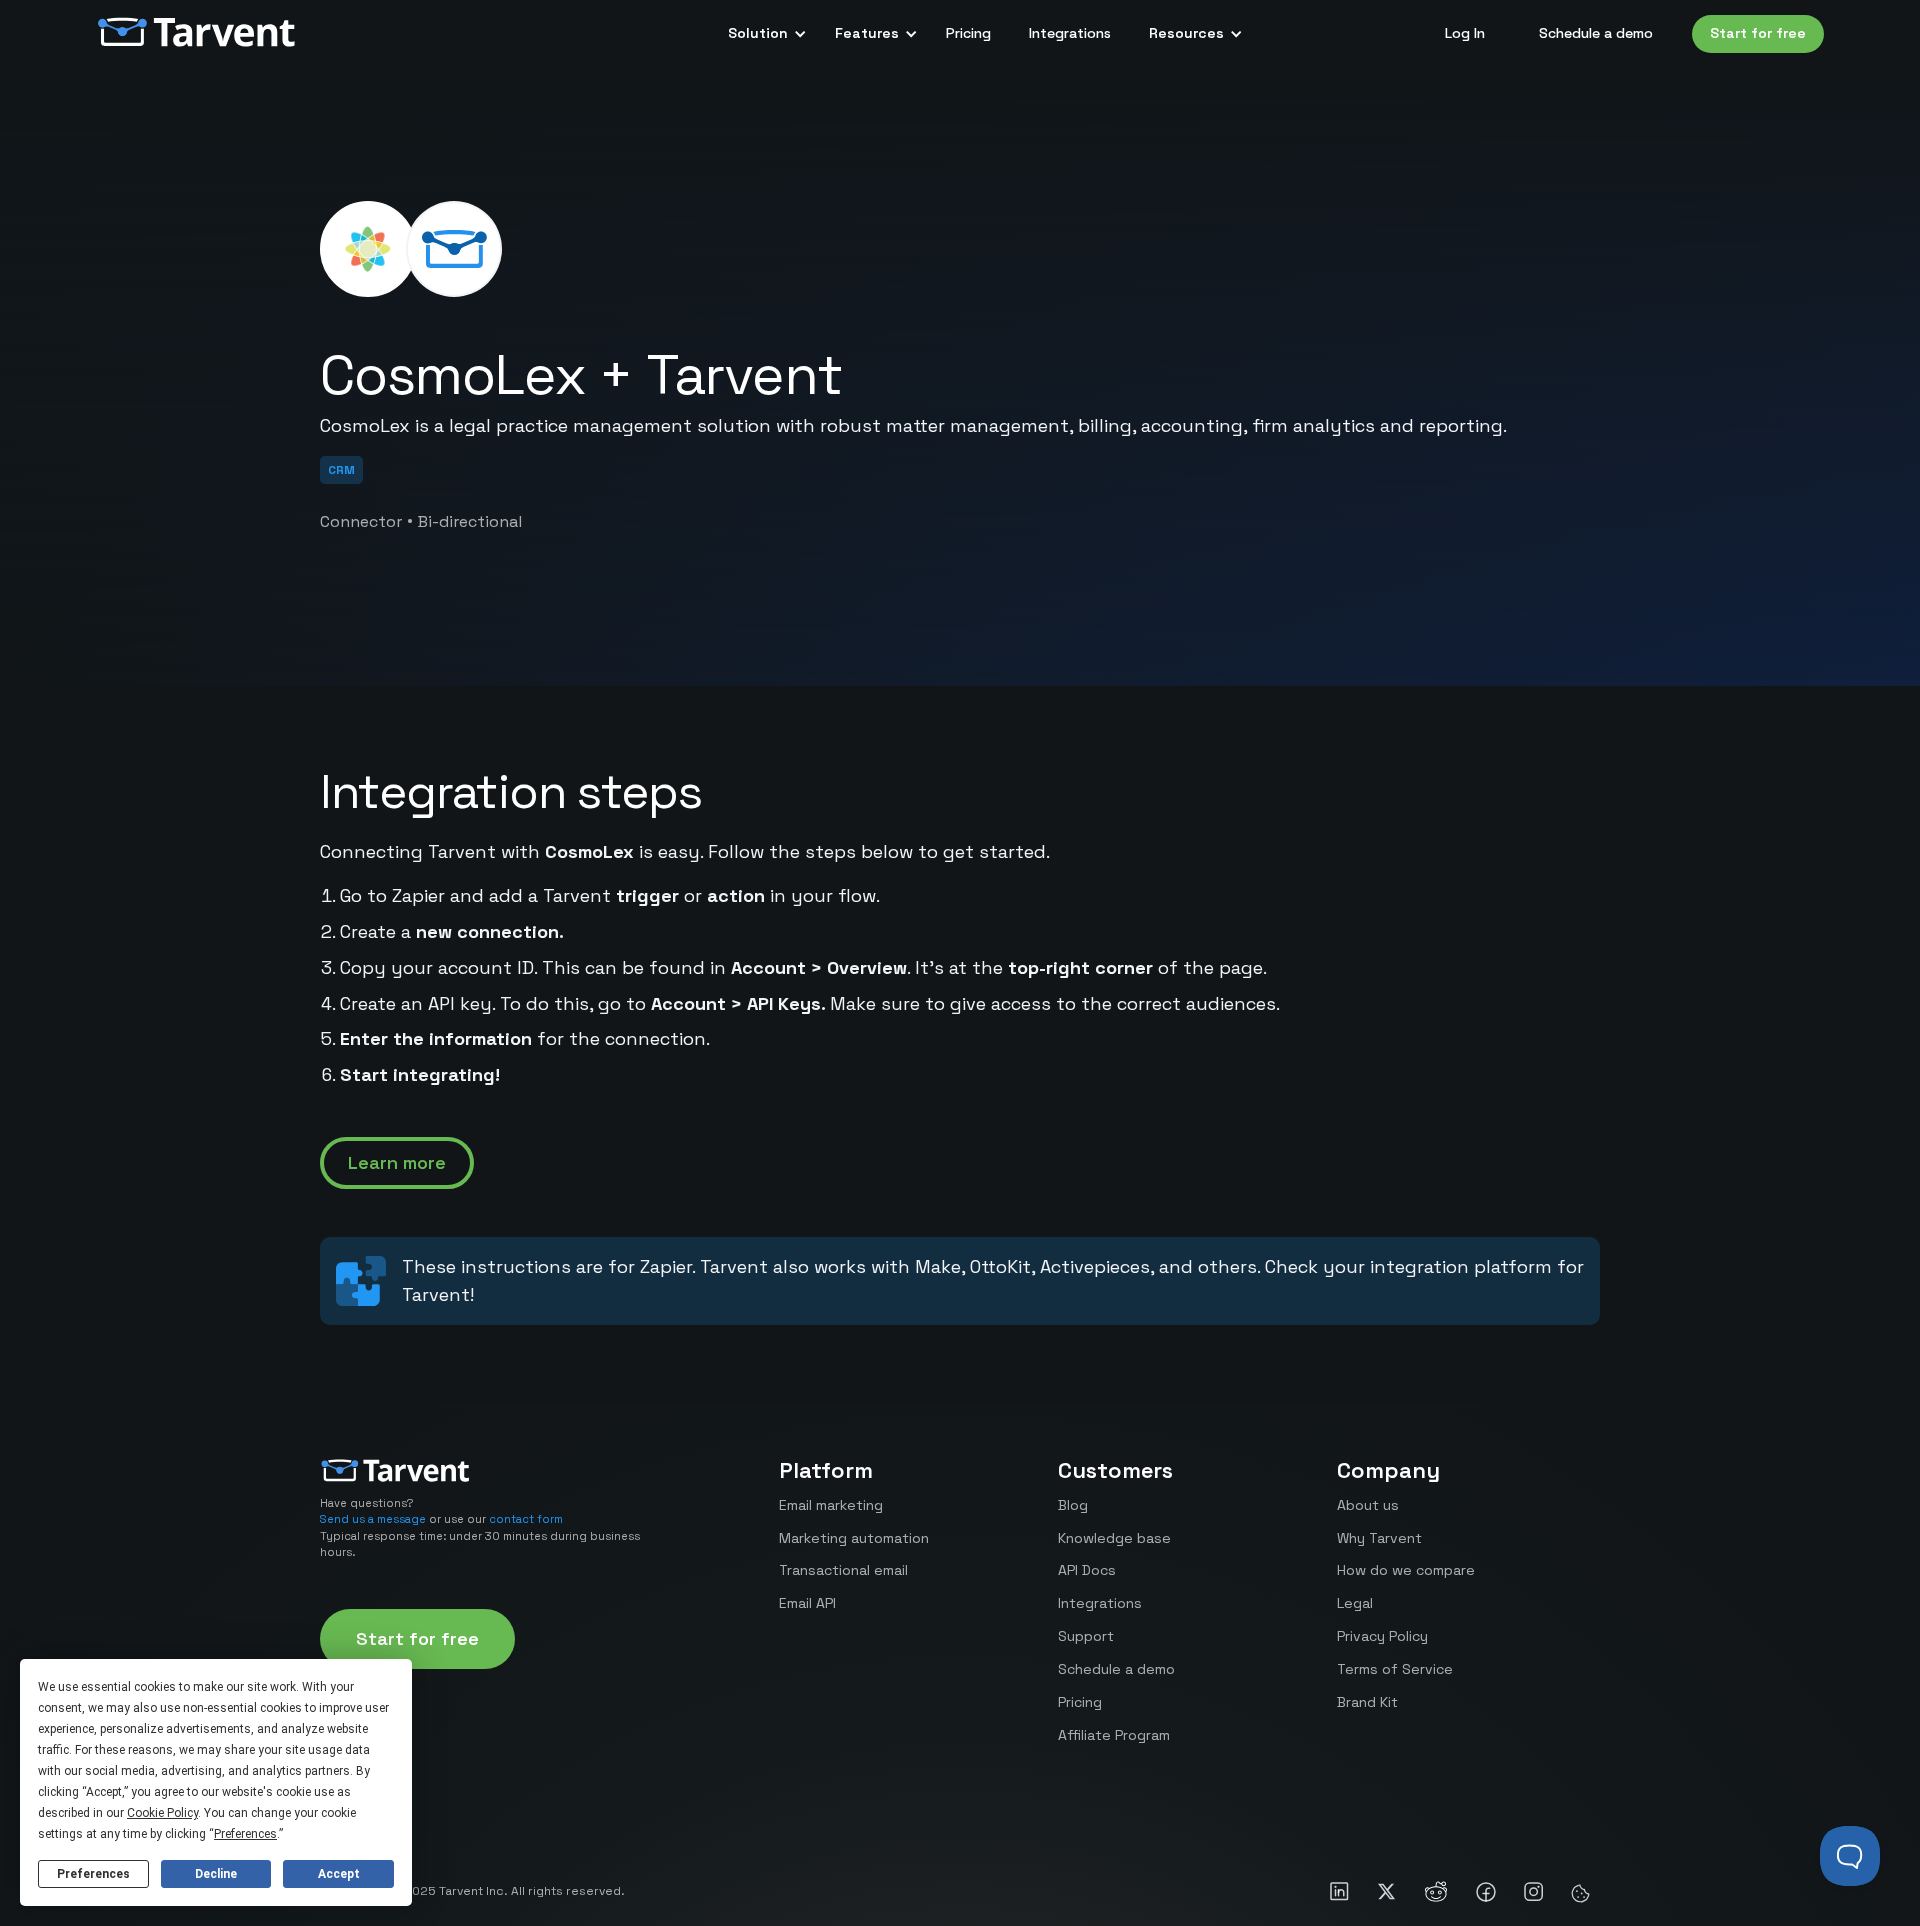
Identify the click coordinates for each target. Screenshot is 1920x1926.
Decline (216, 1874)
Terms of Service (1395, 1669)
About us (1368, 1505)
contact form (526, 1519)
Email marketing (831, 1505)
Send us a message (373, 1519)
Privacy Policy (1382, 1636)
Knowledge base (1114, 1538)
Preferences (93, 1874)
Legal (1355, 1603)
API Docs (1087, 1570)
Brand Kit (1367, 1702)
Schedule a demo (1596, 33)
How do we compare (1406, 1570)
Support (1086, 1636)
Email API (807, 1603)
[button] (762, 34)
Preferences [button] (245, 1834)
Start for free (1758, 33)
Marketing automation (854, 1538)
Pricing (968, 33)
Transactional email (843, 1570)
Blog (1073, 1505)
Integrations (1070, 33)
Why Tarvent (1379, 1538)
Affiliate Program (1114, 1735)
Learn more (397, 1162)
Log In (1465, 33)
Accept (339, 1874)
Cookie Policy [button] (162, 1813)
